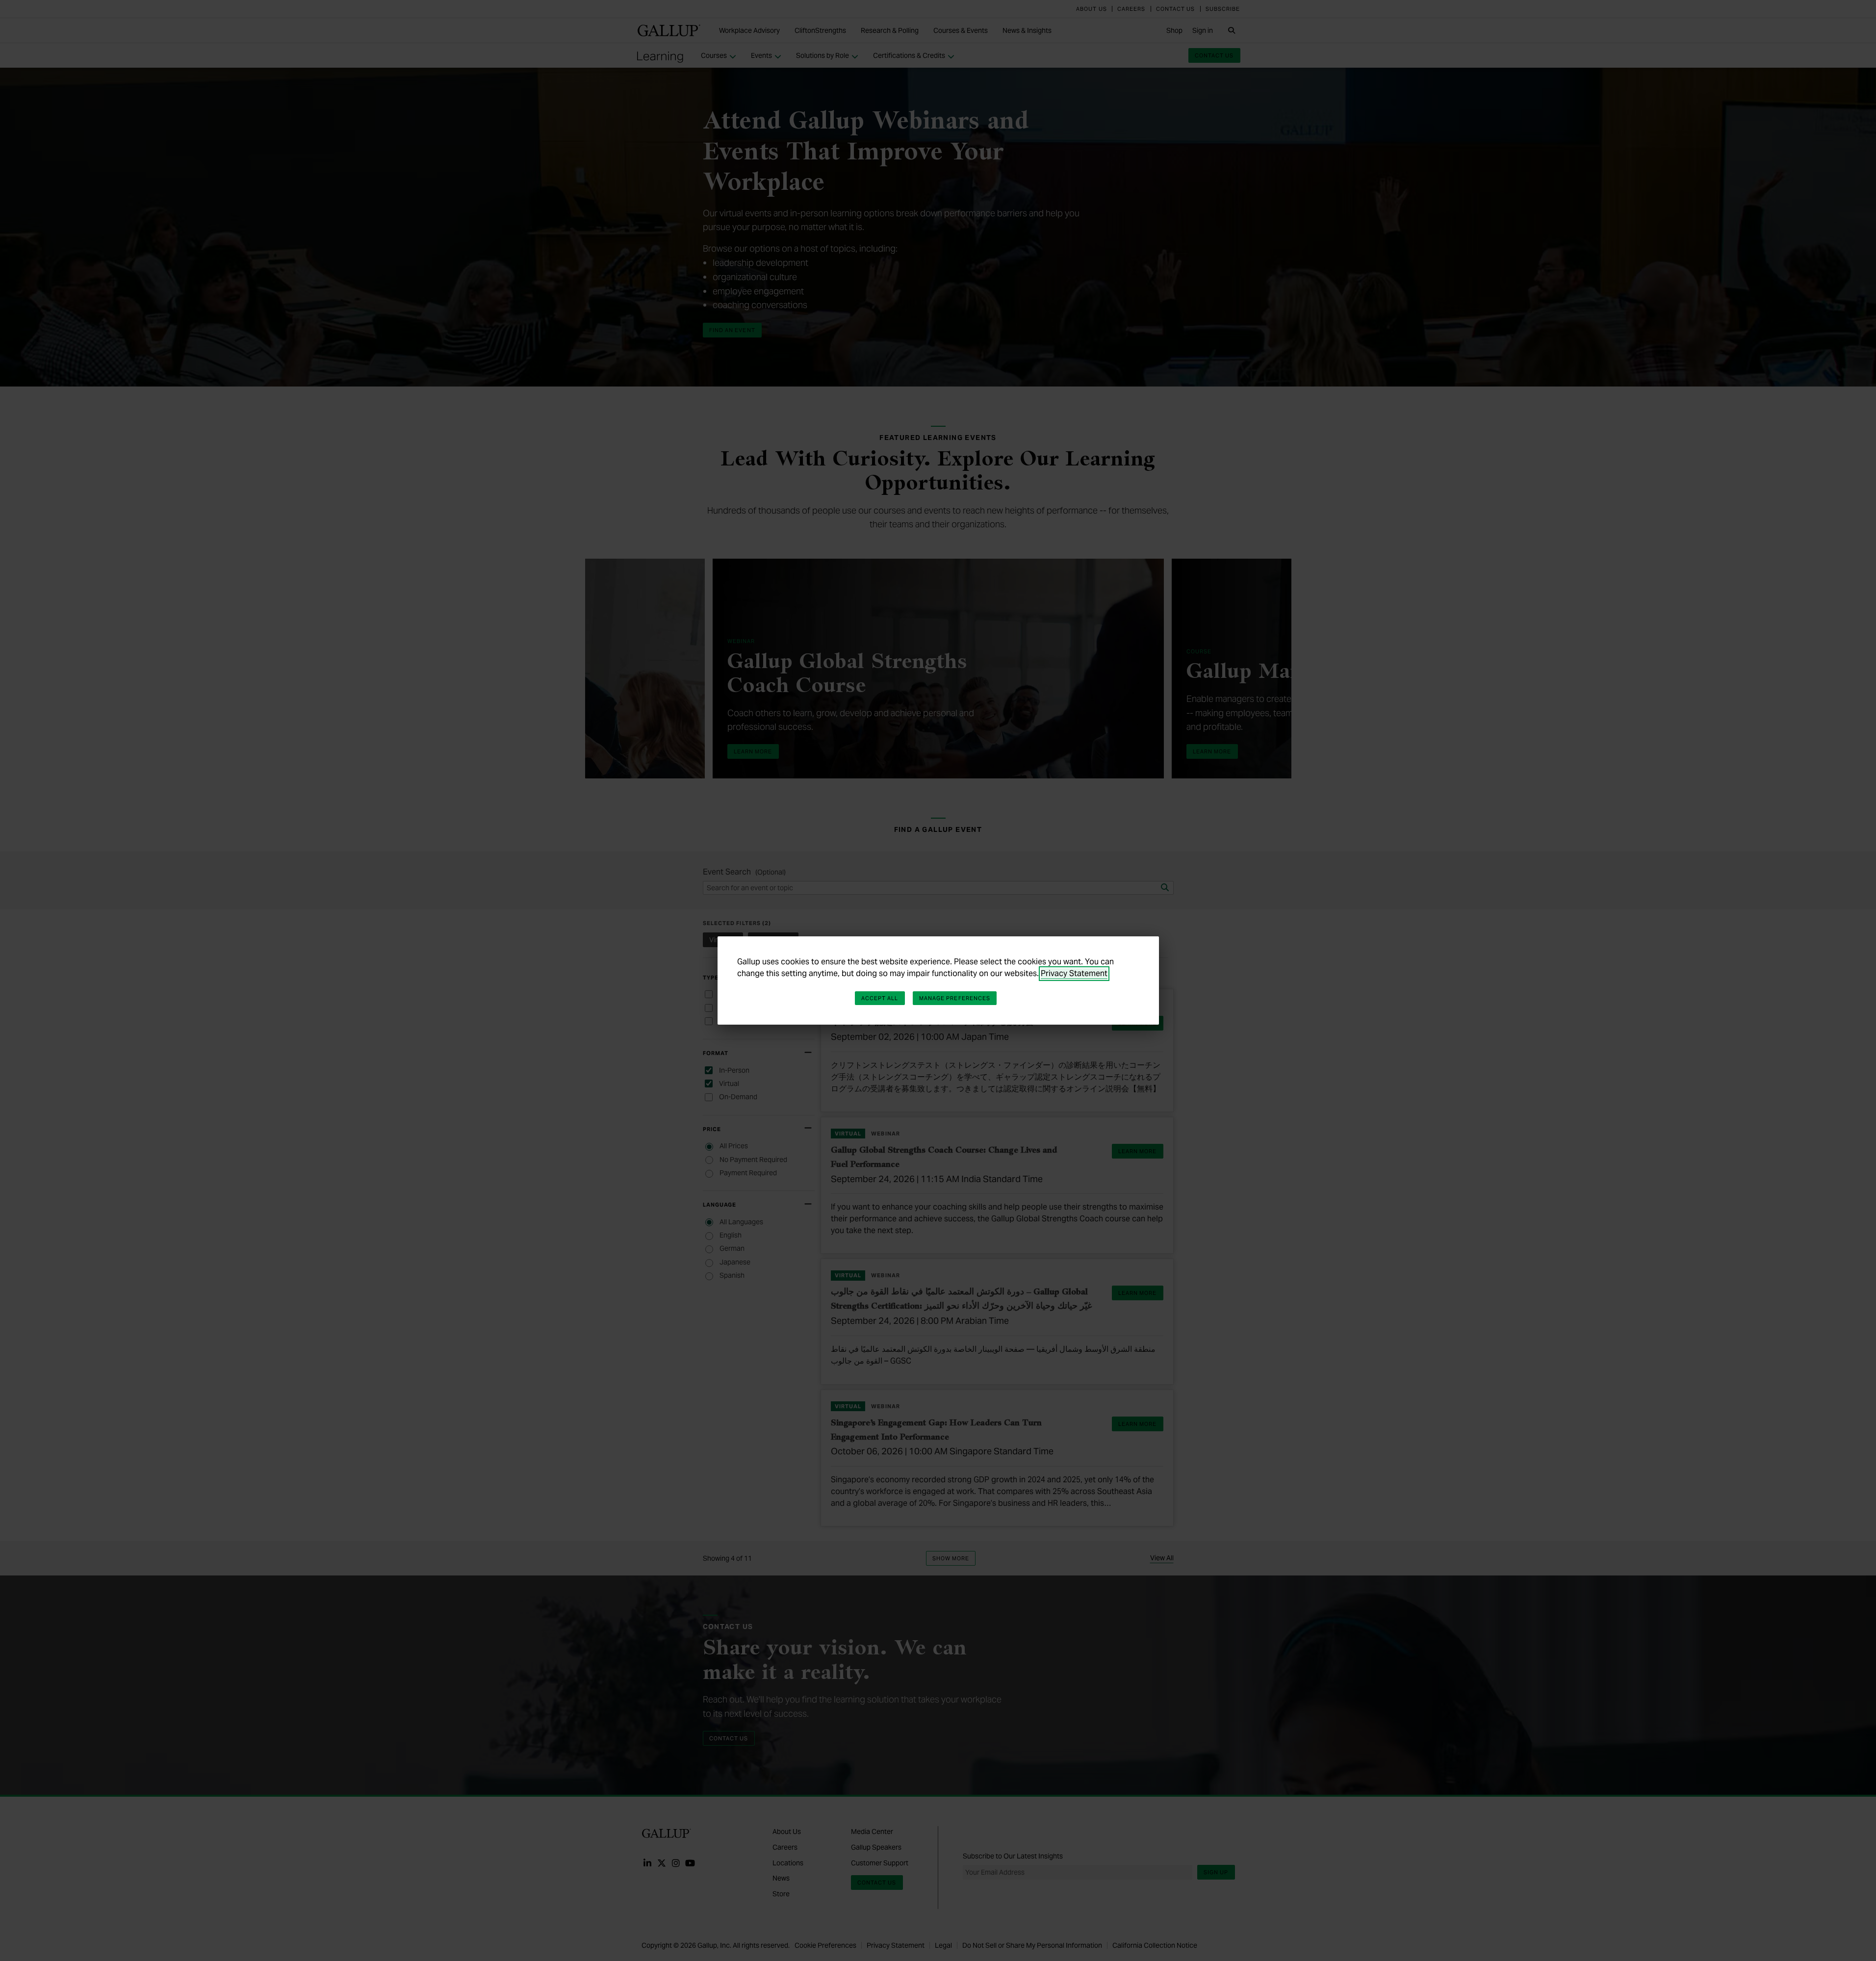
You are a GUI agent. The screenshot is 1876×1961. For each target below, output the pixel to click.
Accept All (880, 998)
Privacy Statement (1074, 973)
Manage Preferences (955, 998)
